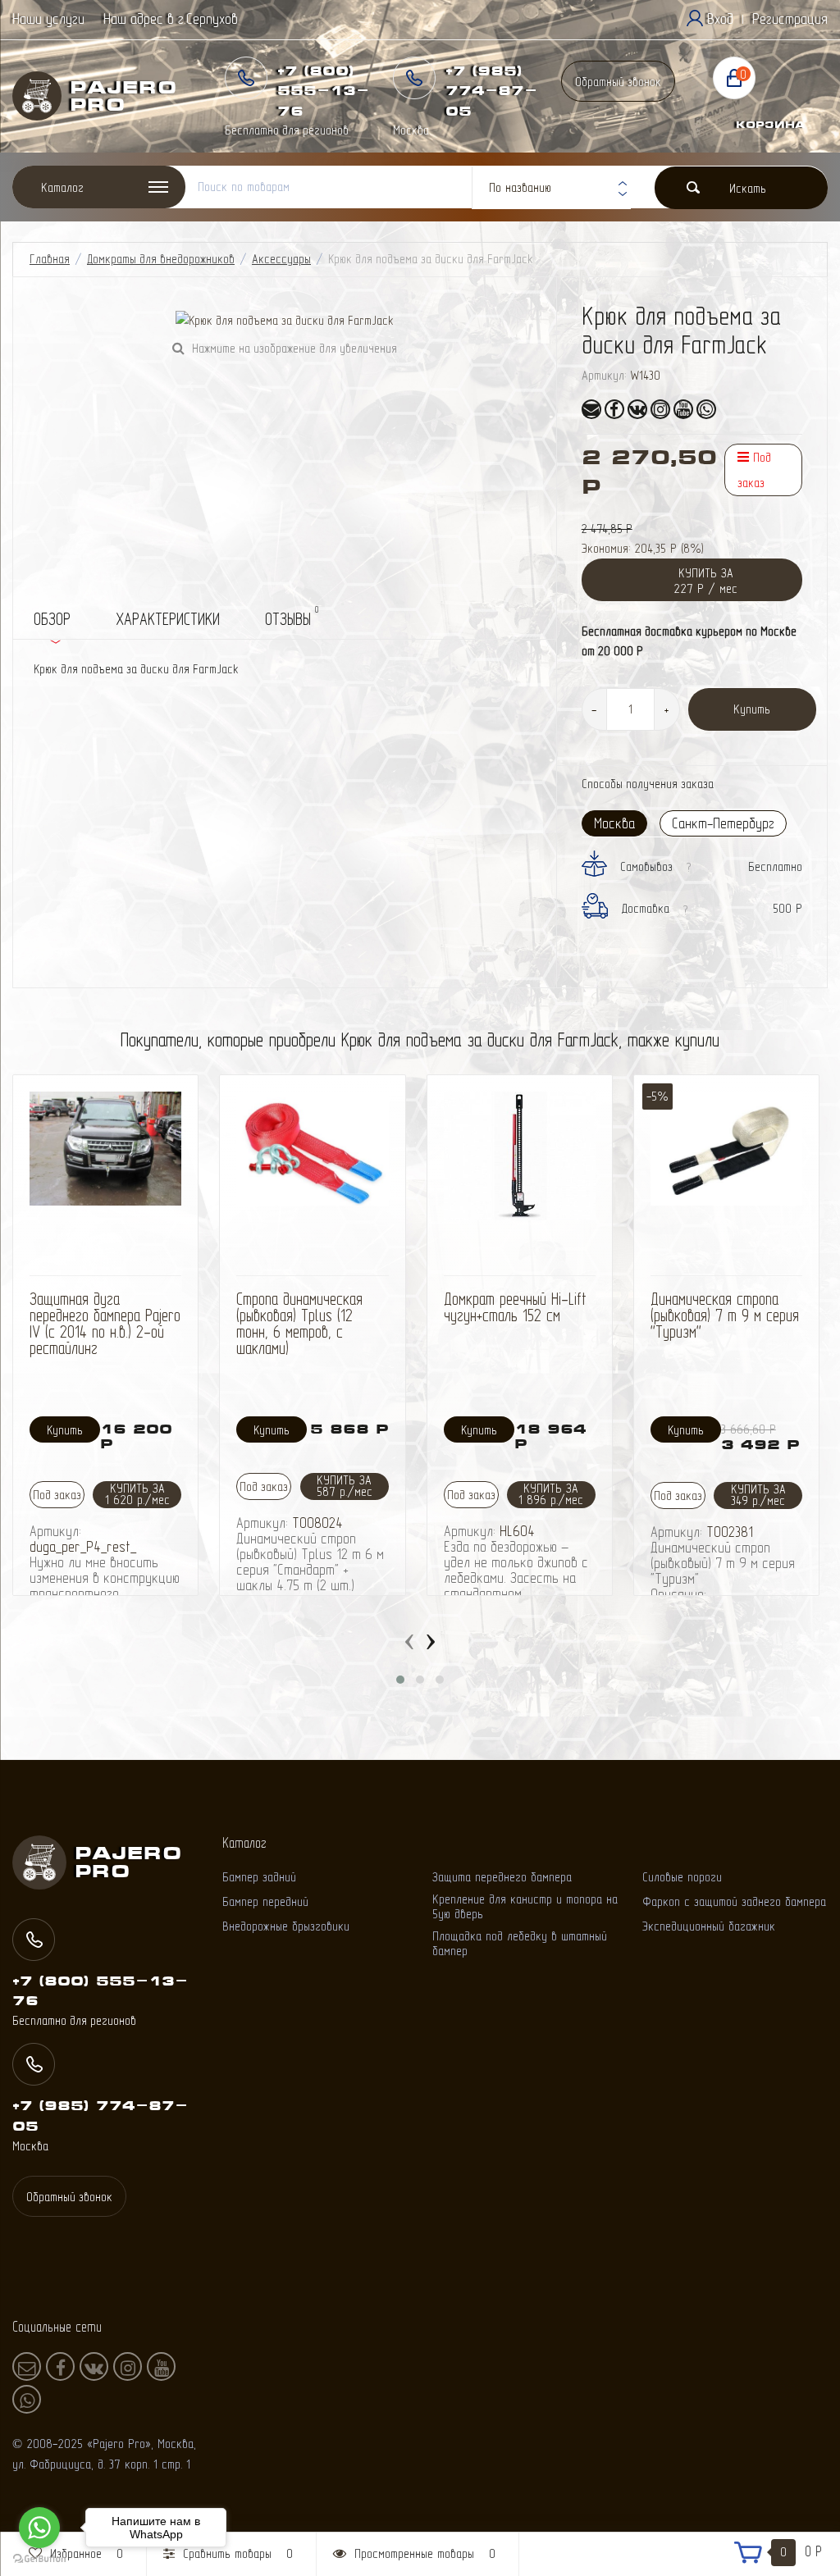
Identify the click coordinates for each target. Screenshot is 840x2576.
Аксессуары (281, 259)
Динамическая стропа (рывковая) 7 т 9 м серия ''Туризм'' (725, 1315)
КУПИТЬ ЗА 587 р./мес (345, 1486)
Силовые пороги (682, 1877)
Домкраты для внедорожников (161, 259)
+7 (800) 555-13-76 (323, 91)
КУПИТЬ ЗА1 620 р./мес (137, 1494)
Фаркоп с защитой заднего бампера (734, 1901)
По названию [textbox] (520, 187)
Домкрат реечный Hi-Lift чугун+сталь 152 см (515, 1307)
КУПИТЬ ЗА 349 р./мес (758, 1495)
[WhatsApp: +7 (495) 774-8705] (706, 409)
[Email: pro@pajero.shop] (591, 409)
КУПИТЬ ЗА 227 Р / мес (705, 581)
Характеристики (168, 619)
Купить (752, 709)
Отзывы (292, 616)
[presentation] (409, 1638)
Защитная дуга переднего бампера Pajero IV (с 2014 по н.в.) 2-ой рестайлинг (105, 1323)
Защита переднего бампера (502, 1877)
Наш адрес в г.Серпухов (171, 18)
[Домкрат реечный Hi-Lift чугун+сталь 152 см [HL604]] (520, 1156)
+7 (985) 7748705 (491, 91)
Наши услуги (48, 18)
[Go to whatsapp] (39, 2528)
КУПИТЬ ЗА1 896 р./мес (551, 1494)
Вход (720, 18)
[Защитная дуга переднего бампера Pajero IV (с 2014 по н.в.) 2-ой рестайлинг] (105, 1149)
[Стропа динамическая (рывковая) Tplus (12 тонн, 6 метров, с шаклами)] (312, 1149)
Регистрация (790, 18)
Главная (50, 259)
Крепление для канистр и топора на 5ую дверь (525, 1906)
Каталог (62, 187)
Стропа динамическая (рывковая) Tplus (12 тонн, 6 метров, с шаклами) (299, 1323)
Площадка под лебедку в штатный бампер (520, 1943)
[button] (400, 1680)
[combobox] (551, 188)
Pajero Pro (100, 96)
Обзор (52, 619)
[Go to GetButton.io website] (39, 2559)
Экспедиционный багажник (709, 1926)
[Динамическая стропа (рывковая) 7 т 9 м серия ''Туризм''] (726, 1149)
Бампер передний (265, 1901)
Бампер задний (259, 1877)
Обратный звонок (618, 82)
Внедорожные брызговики (286, 1926)
